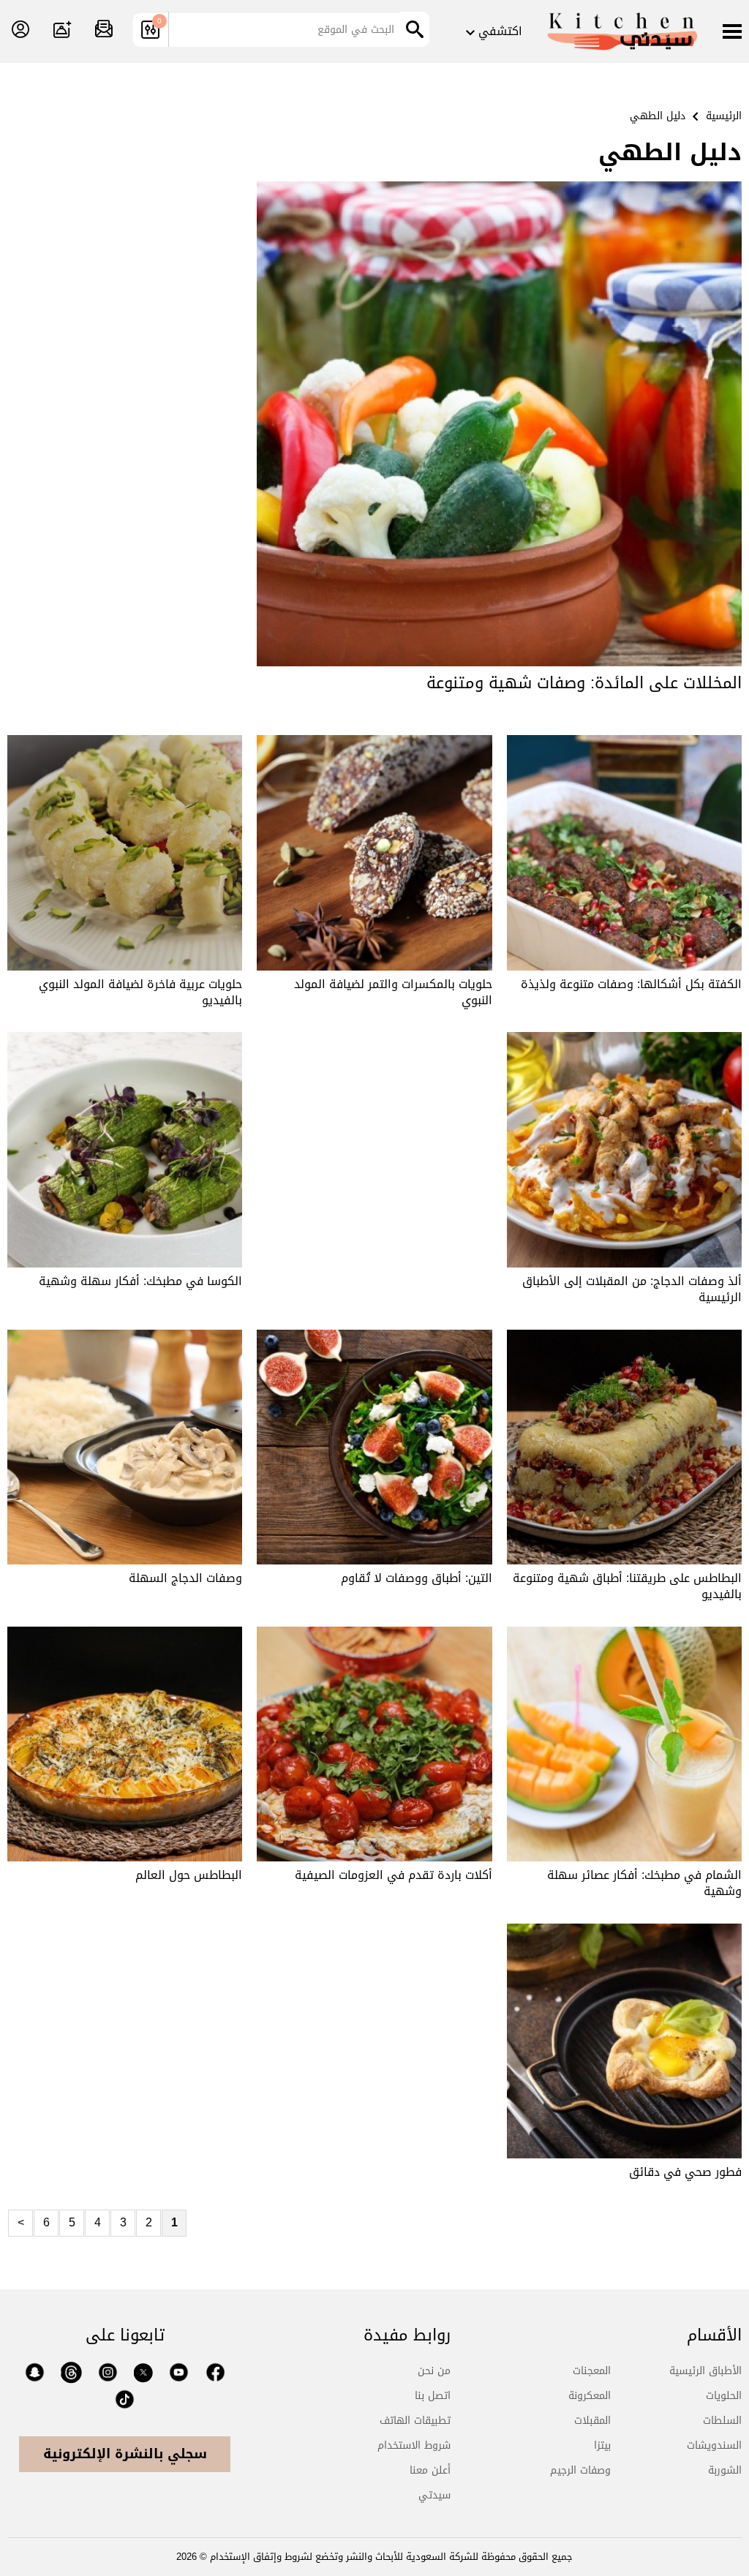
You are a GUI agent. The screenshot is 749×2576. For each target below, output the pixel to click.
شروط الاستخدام (414, 2445)
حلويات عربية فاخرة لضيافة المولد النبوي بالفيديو (140, 992)
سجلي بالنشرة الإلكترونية (125, 2454)
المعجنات (592, 2371)
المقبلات (592, 2421)
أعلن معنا (430, 2470)
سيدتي (434, 2495)
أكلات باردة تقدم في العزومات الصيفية (394, 1875)
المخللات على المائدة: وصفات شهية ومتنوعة (584, 683)
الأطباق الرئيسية (705, 2371)
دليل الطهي (658, 116)
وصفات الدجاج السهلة (185, 1578)
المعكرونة (590, 2396)
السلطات (722, 2421)
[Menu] (732, 33)
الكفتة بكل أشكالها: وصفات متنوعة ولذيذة (631, 984)
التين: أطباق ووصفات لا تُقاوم (417, 1578)
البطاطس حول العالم (189, 1875)
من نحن (434, 2371)
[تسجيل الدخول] (20, 30)
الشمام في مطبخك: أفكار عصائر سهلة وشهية (644, 1883)
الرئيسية (724, 116)
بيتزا (602, 2445)
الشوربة (725, 2470)
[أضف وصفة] (62, 30)
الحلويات (724, 2396)
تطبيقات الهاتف (415, 2421)
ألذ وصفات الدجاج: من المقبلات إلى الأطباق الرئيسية (632, 1289)
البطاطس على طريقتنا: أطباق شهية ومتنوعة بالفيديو (627, 1586)
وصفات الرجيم (580, 2470)
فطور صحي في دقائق (685, 2172)
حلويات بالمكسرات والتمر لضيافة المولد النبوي (393, 992)
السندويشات (714, 2445)
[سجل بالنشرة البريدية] (104, 30)
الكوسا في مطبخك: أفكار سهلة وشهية (140, 1281)
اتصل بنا (433, 2396)
